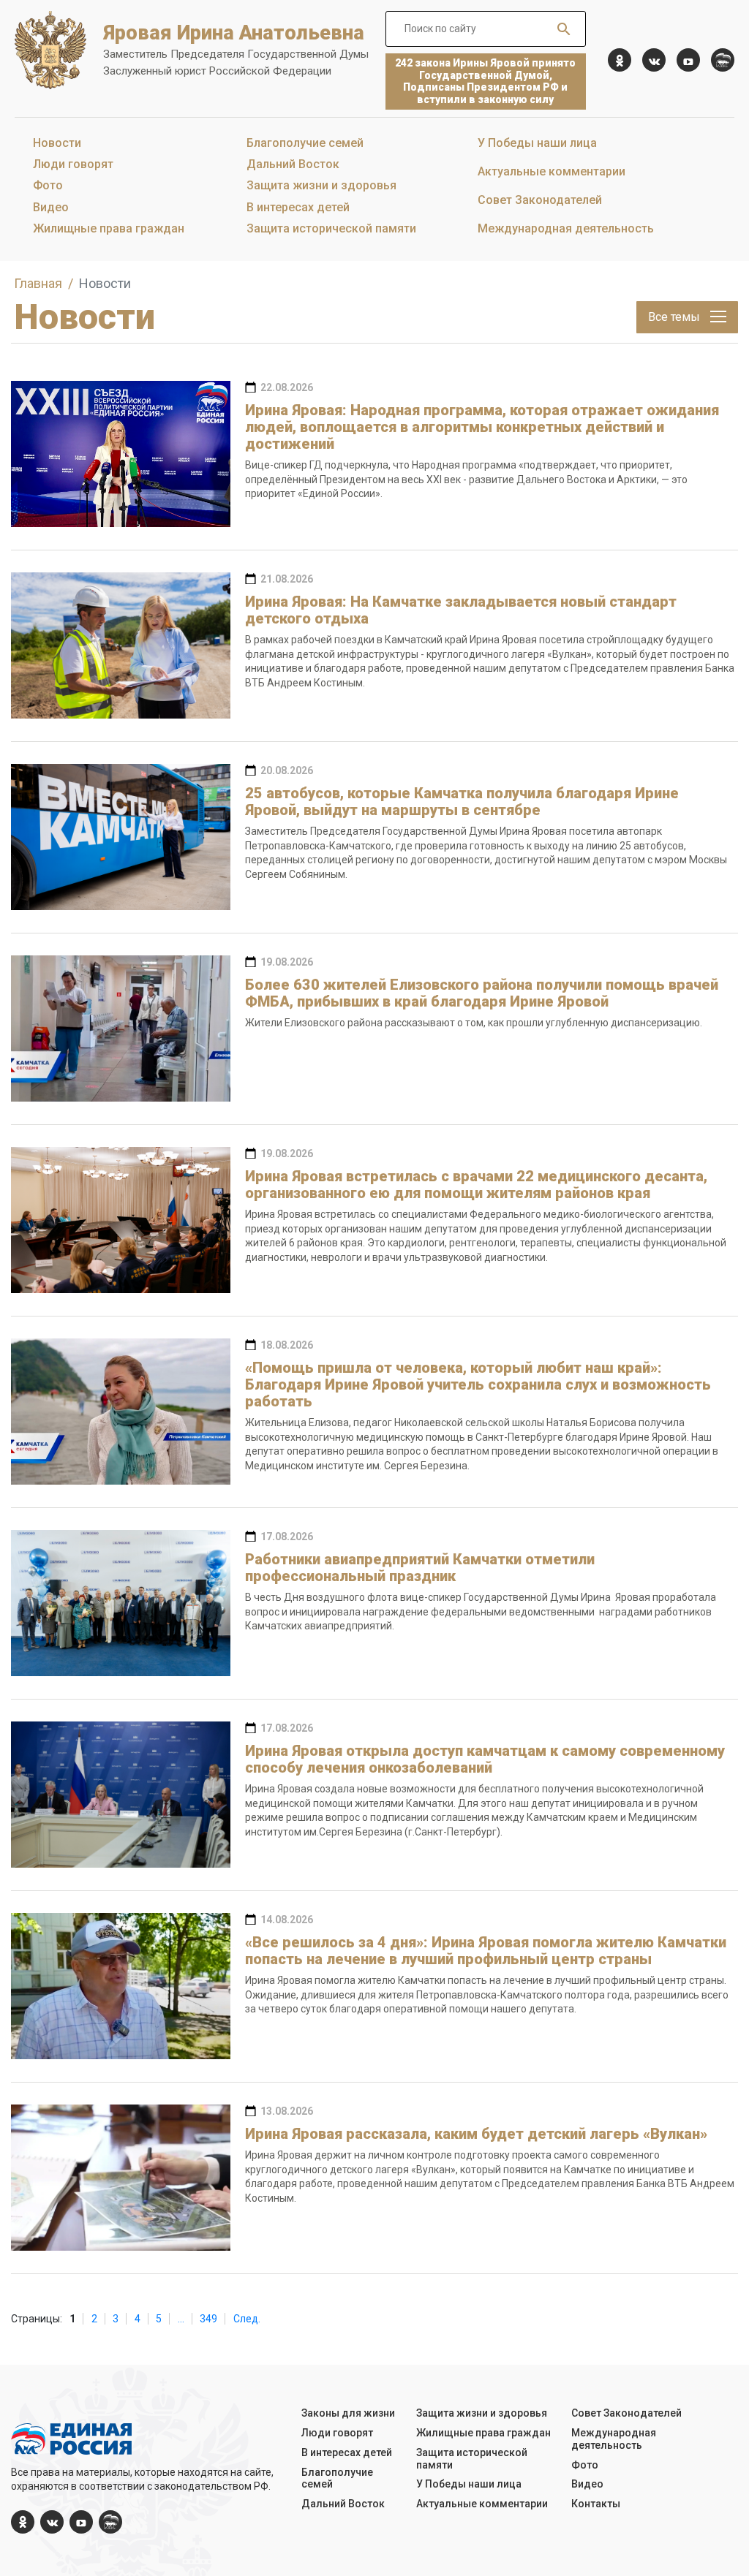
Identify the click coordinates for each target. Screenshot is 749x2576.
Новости (57, 143)
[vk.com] (654, 60)
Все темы (675, 317)
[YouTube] (688, 60)
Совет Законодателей (540, 200)
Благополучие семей (305, 143)
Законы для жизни (348, 2413)
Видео (51, 207)
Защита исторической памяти (331, 228)
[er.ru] (723, 60)
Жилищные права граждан (109, 228)
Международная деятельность (566, 228)
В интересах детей (298, 207)
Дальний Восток (293, 164)
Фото (48, 185)
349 (208, 2319)
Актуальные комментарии (552, 171)
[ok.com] (620, 60)
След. (247, 2319)
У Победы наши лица (537, 143)
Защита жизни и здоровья (321, 185)
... (181, 2319)
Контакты (596, 2504)
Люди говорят (73, 164)
